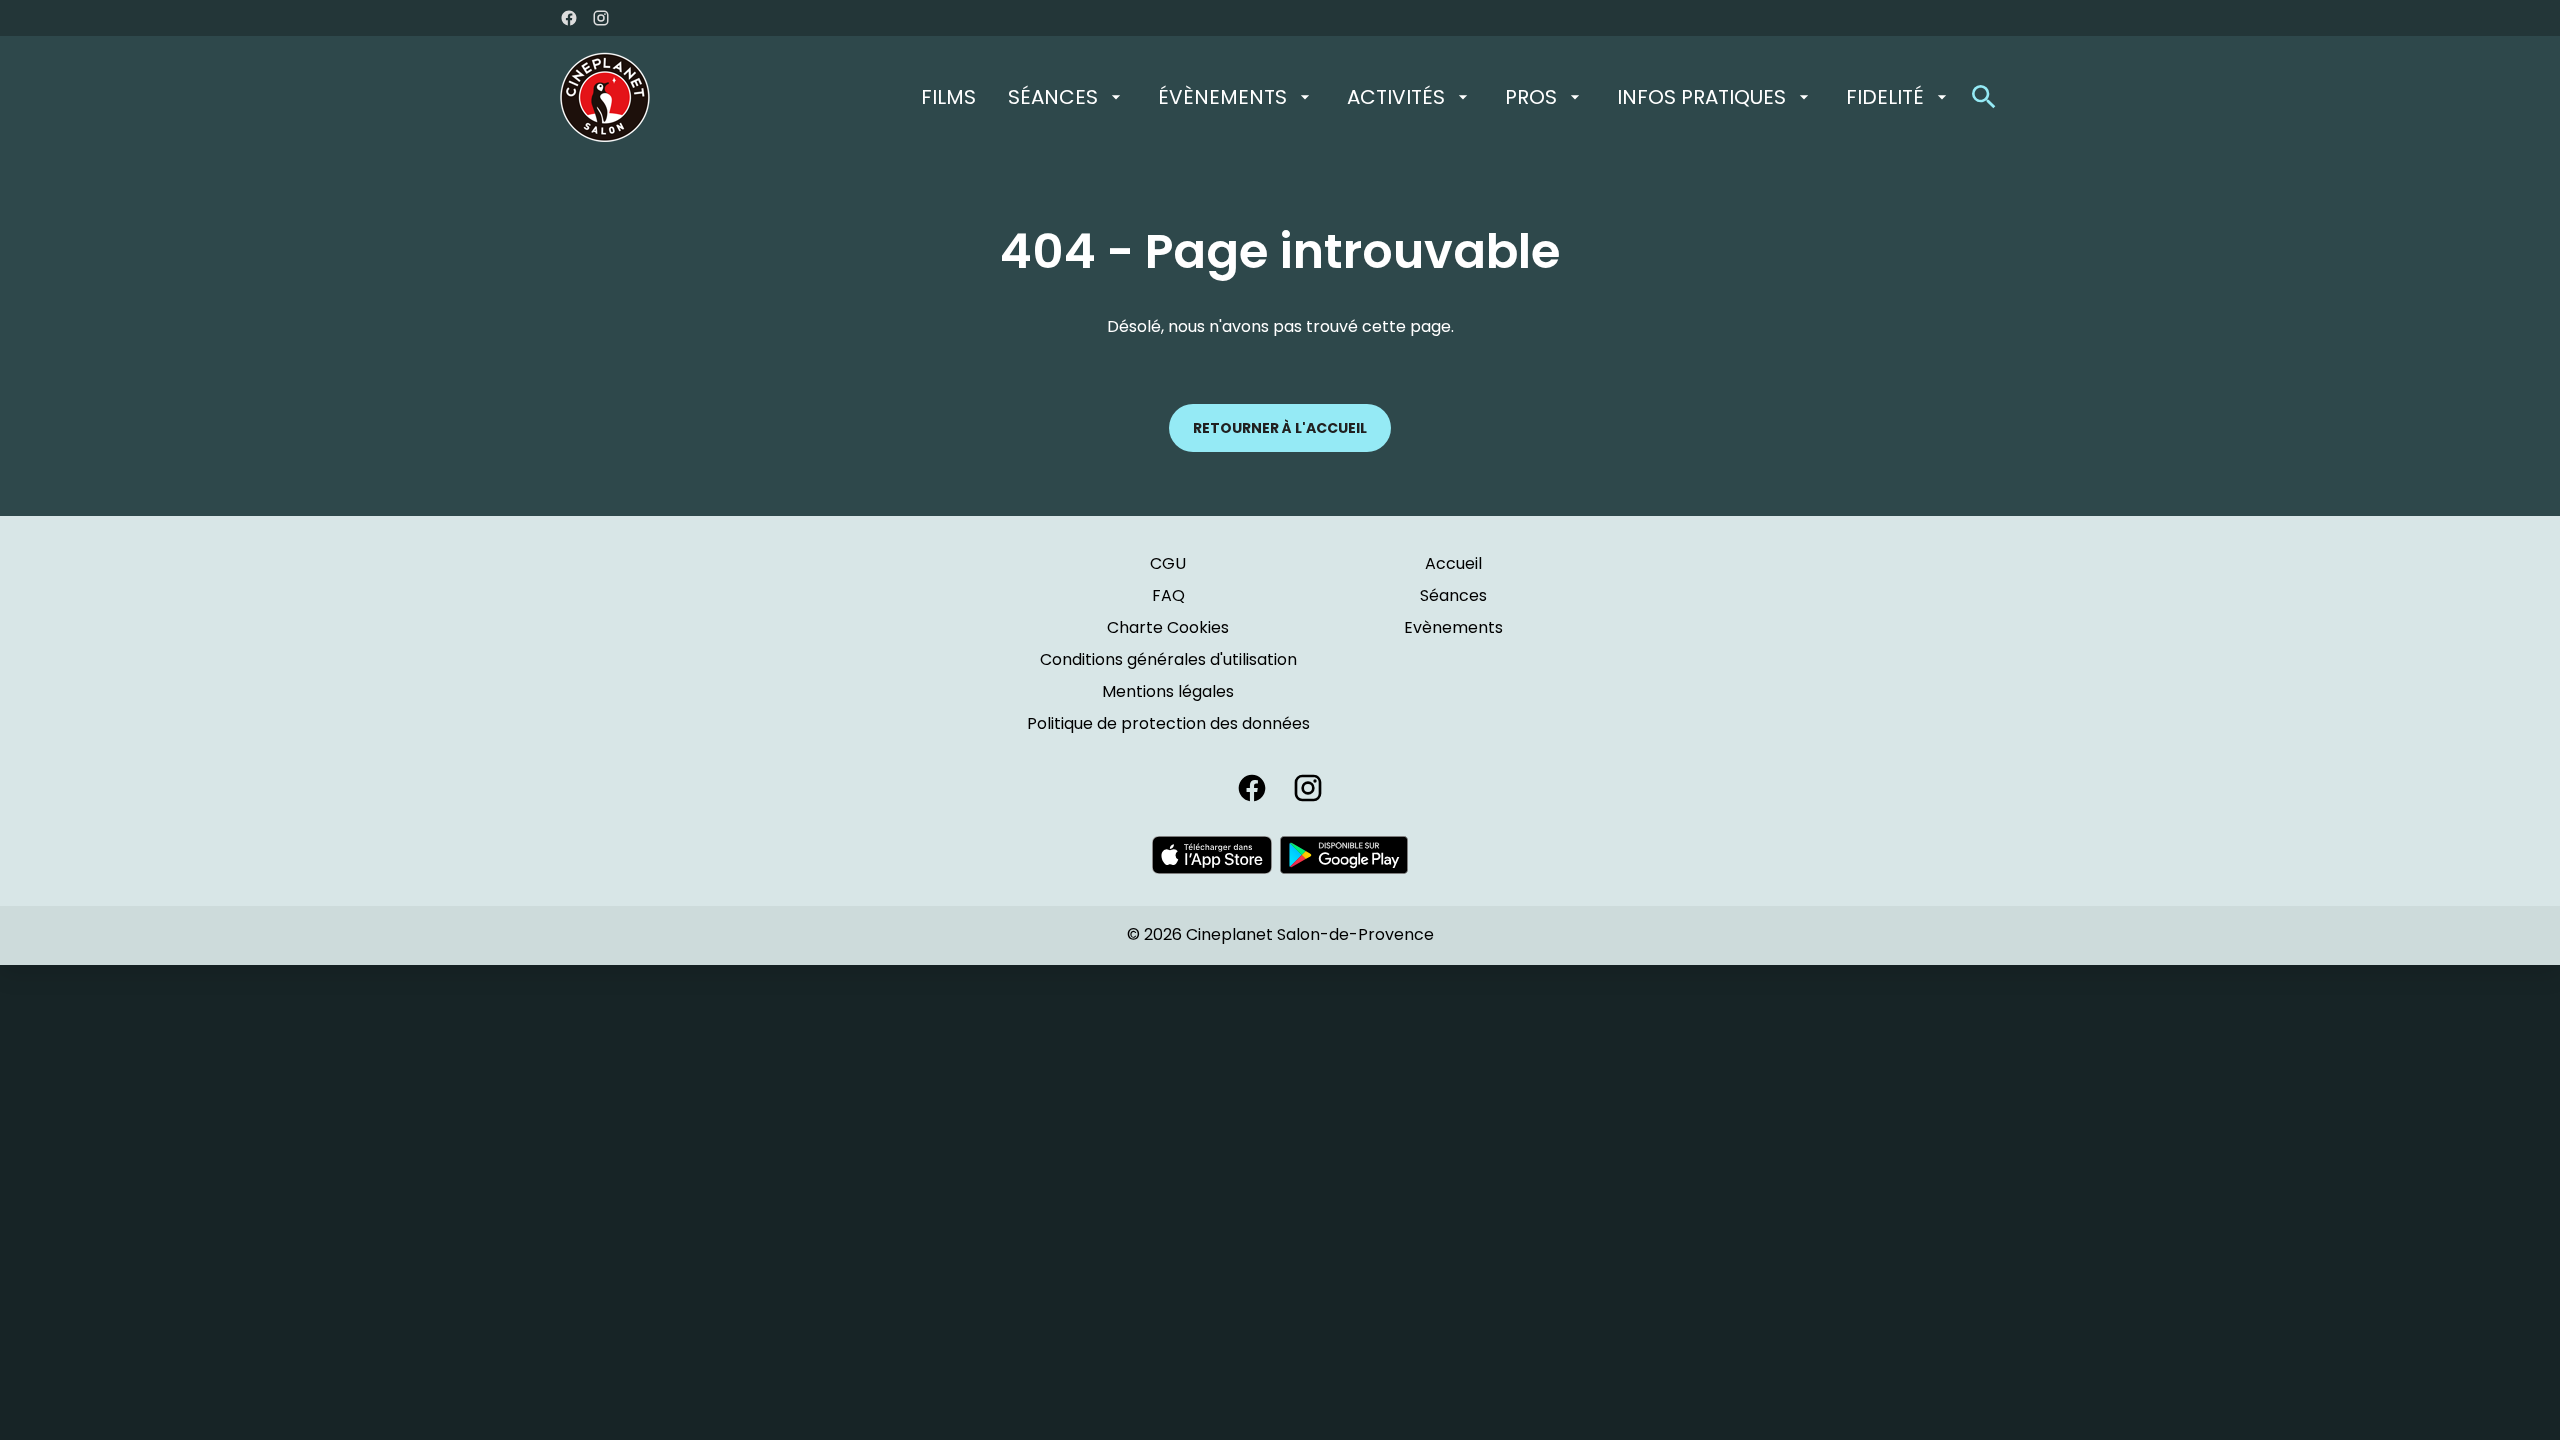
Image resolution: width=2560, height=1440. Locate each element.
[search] (1984, 97)
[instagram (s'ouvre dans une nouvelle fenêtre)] (601, 18)
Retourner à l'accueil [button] (1280, 428)
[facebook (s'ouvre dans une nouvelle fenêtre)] (569, 18)
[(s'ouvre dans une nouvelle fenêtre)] (1212, 855)
